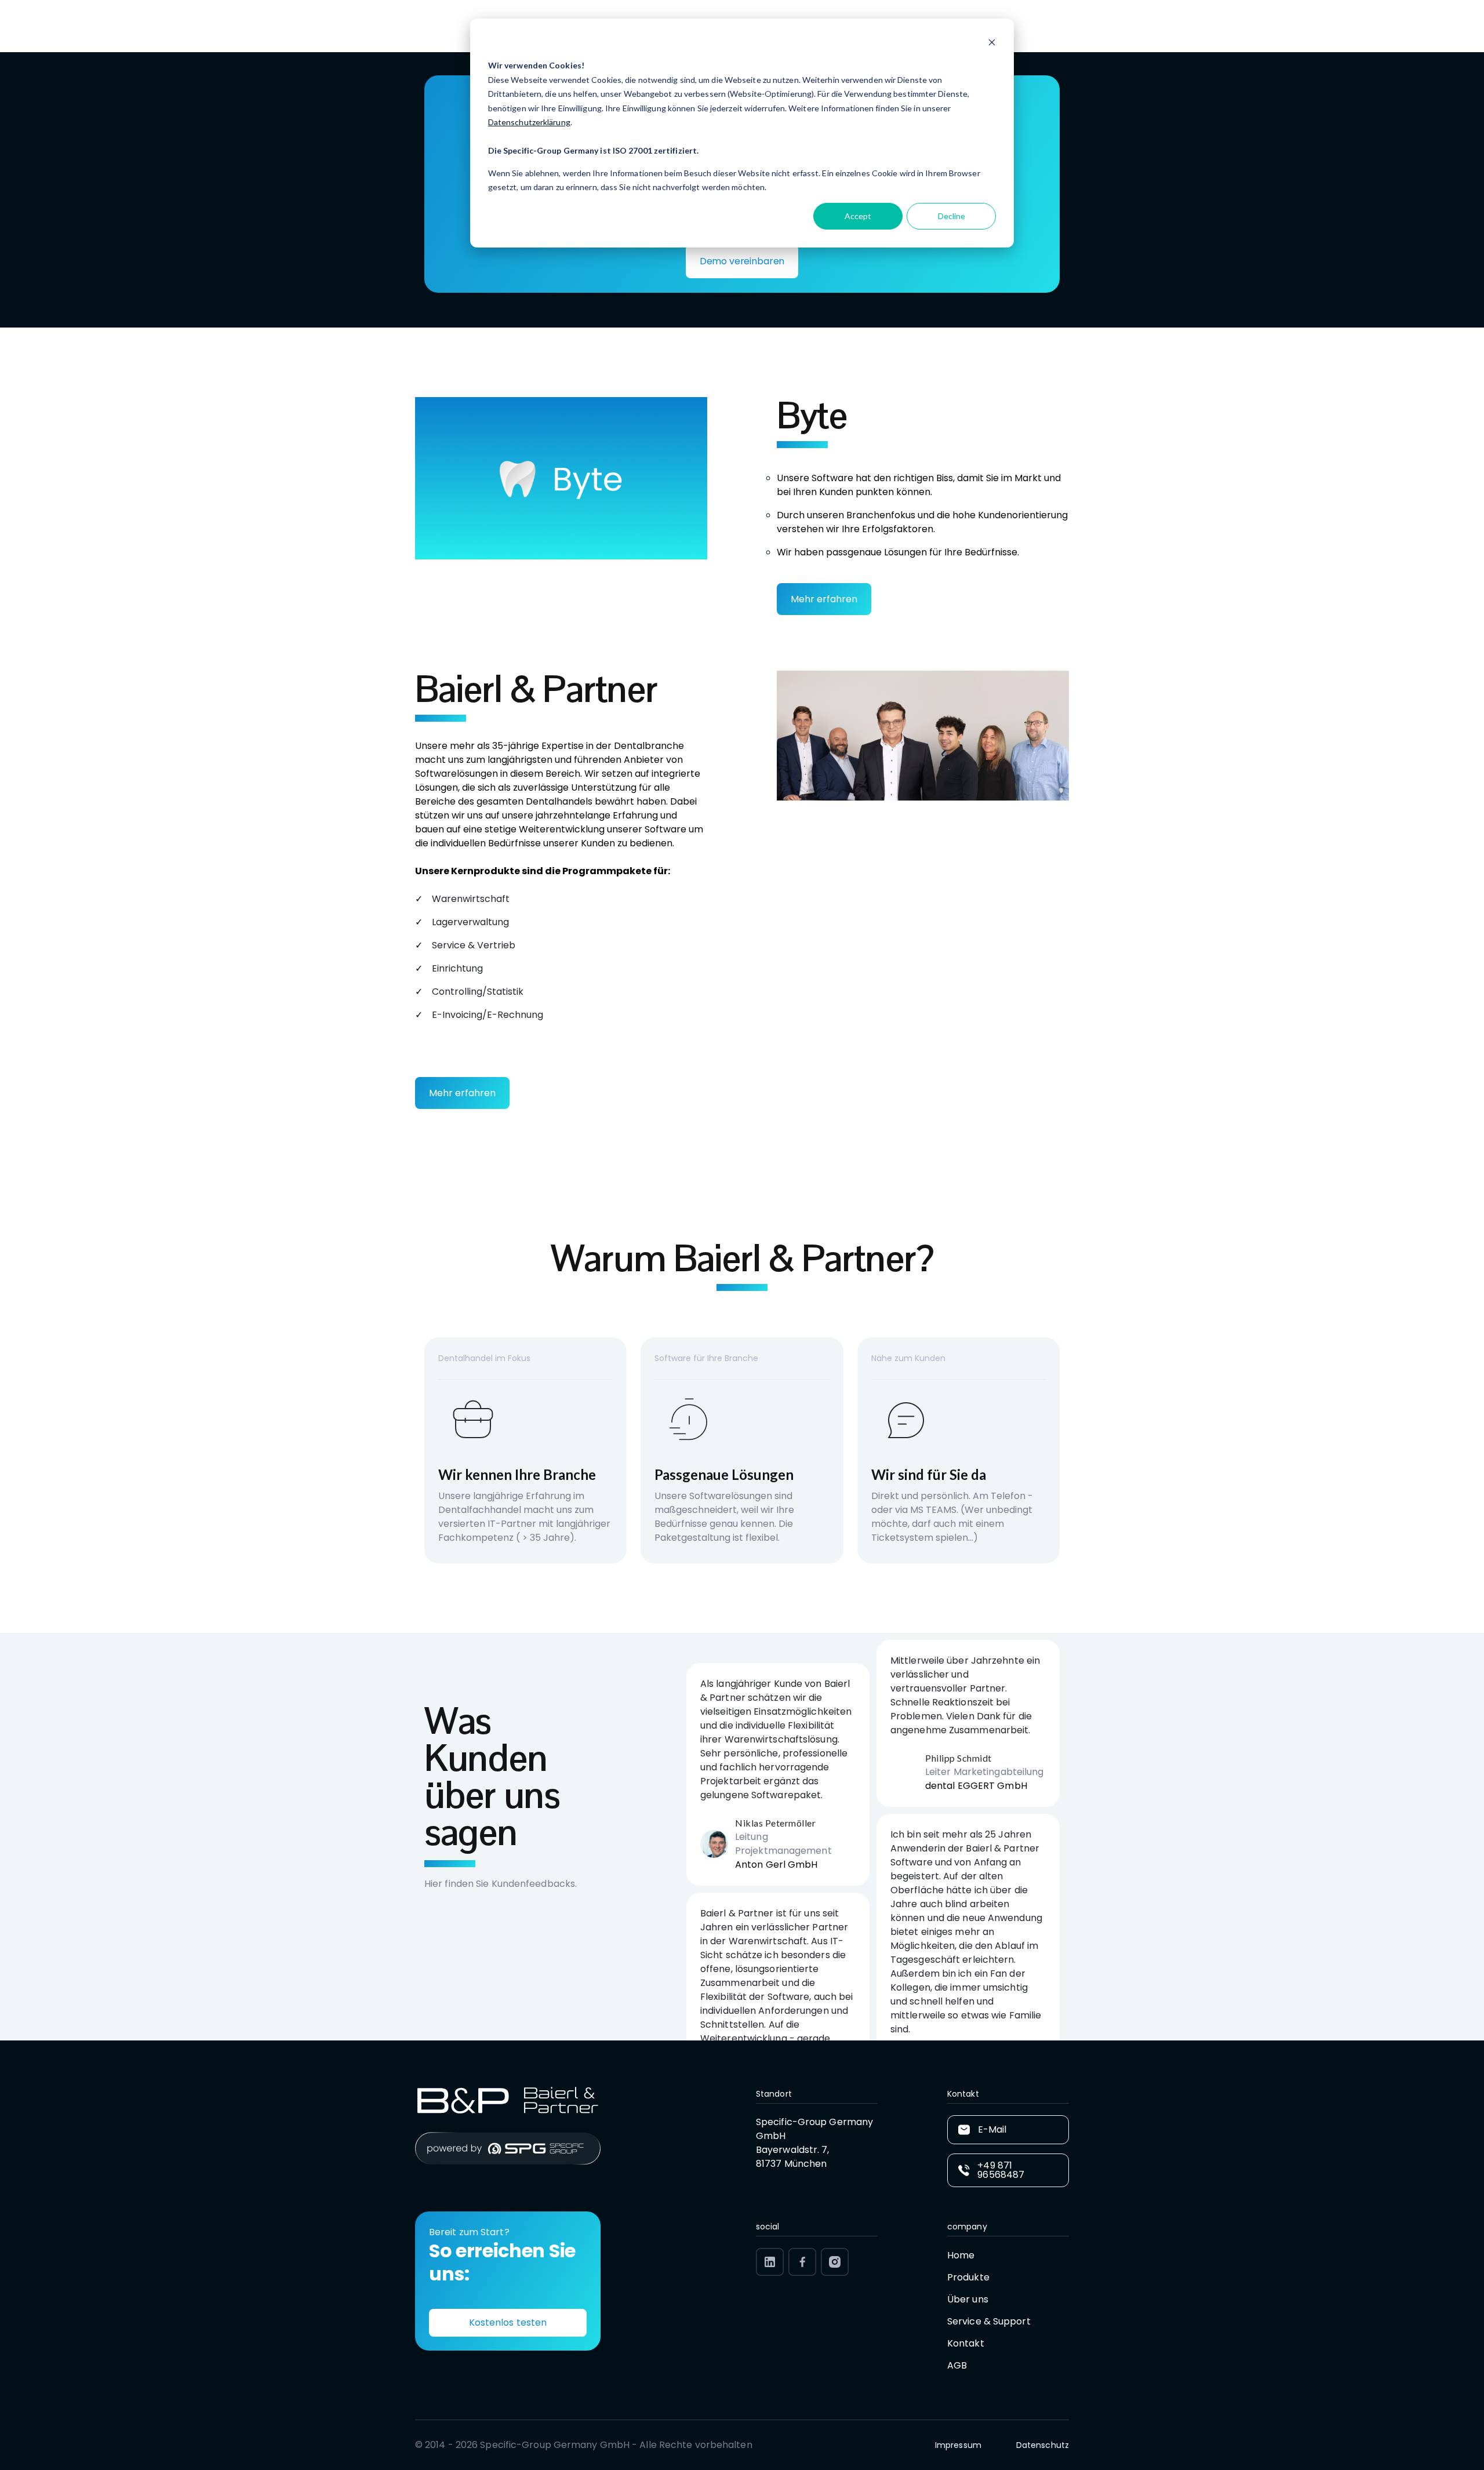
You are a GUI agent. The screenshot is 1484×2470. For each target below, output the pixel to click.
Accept (858, 216)
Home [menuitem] (961, 2255)
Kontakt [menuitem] (966, 2343)
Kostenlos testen (508, 2322)
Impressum (958, 2445)
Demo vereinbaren (742, 261)
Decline (952, 216)
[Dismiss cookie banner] (992, 44)
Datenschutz (1043, 2445)
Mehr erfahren (824, 599)
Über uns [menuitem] (968, 2299)
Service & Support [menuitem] (989, 2321)
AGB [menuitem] (957, 2365)
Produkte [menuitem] (968, 2277)
